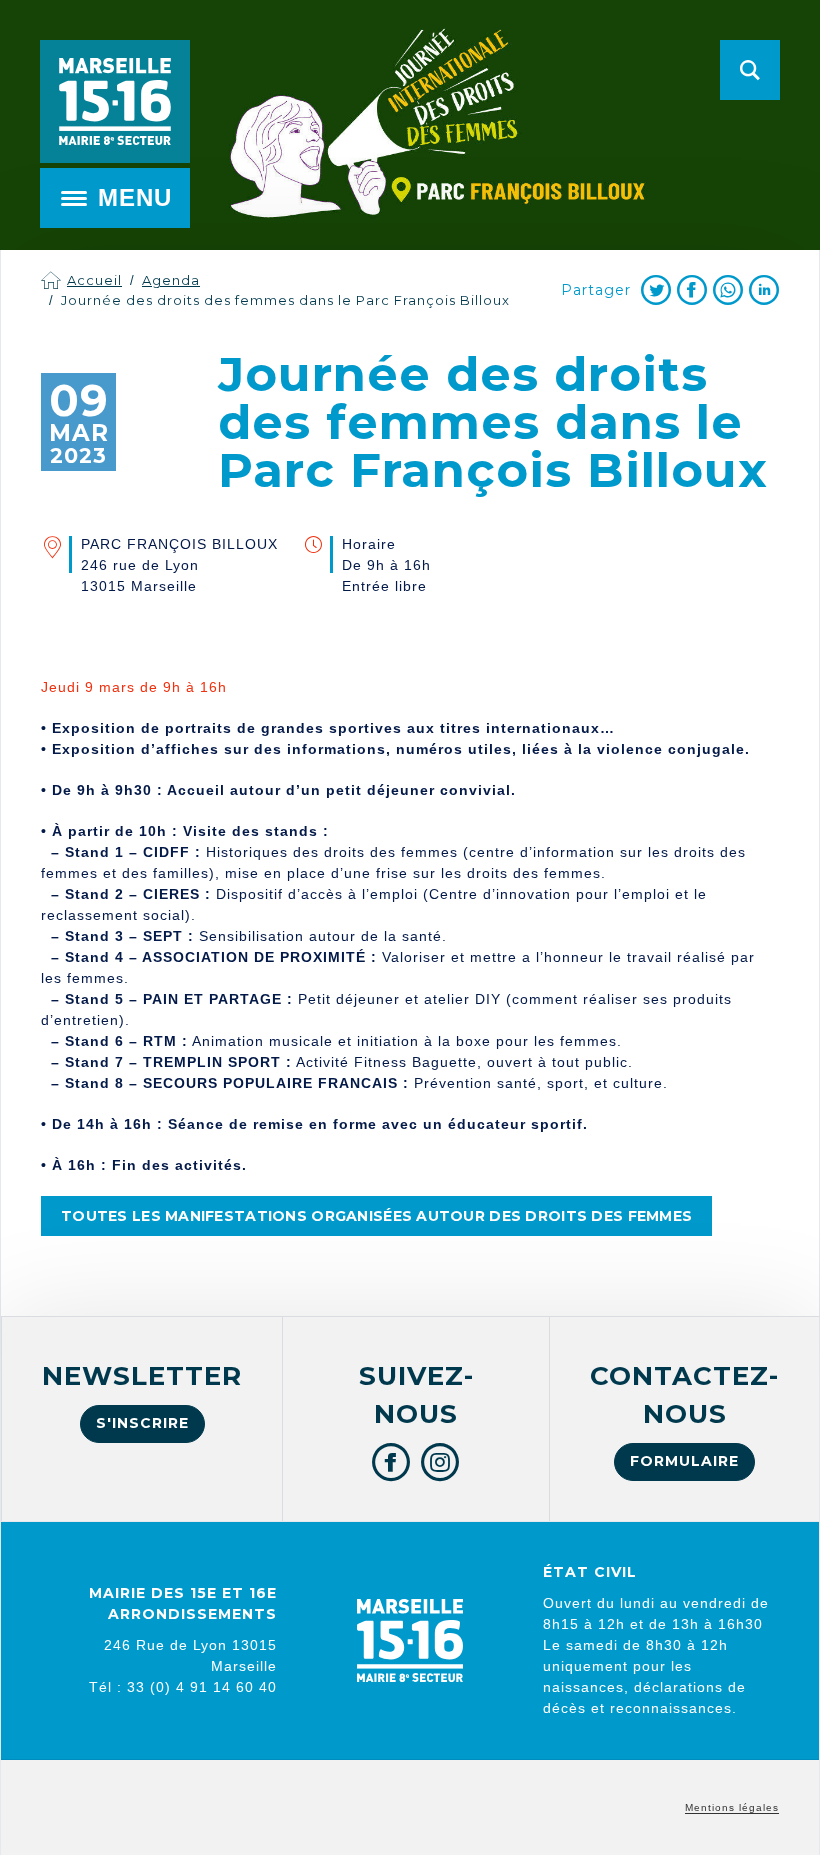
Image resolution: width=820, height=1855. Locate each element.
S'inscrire (142, 1423)
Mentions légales (732, 1807)
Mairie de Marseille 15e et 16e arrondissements (115, 101)
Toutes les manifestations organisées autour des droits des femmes (376, 1216)
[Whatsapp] (728, 290)
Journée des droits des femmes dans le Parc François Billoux (285, 300)
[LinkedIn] (764, 290)
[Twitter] (656, 290)
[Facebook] (692, 290)
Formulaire (684, 1461)
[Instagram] (440, 1462)
